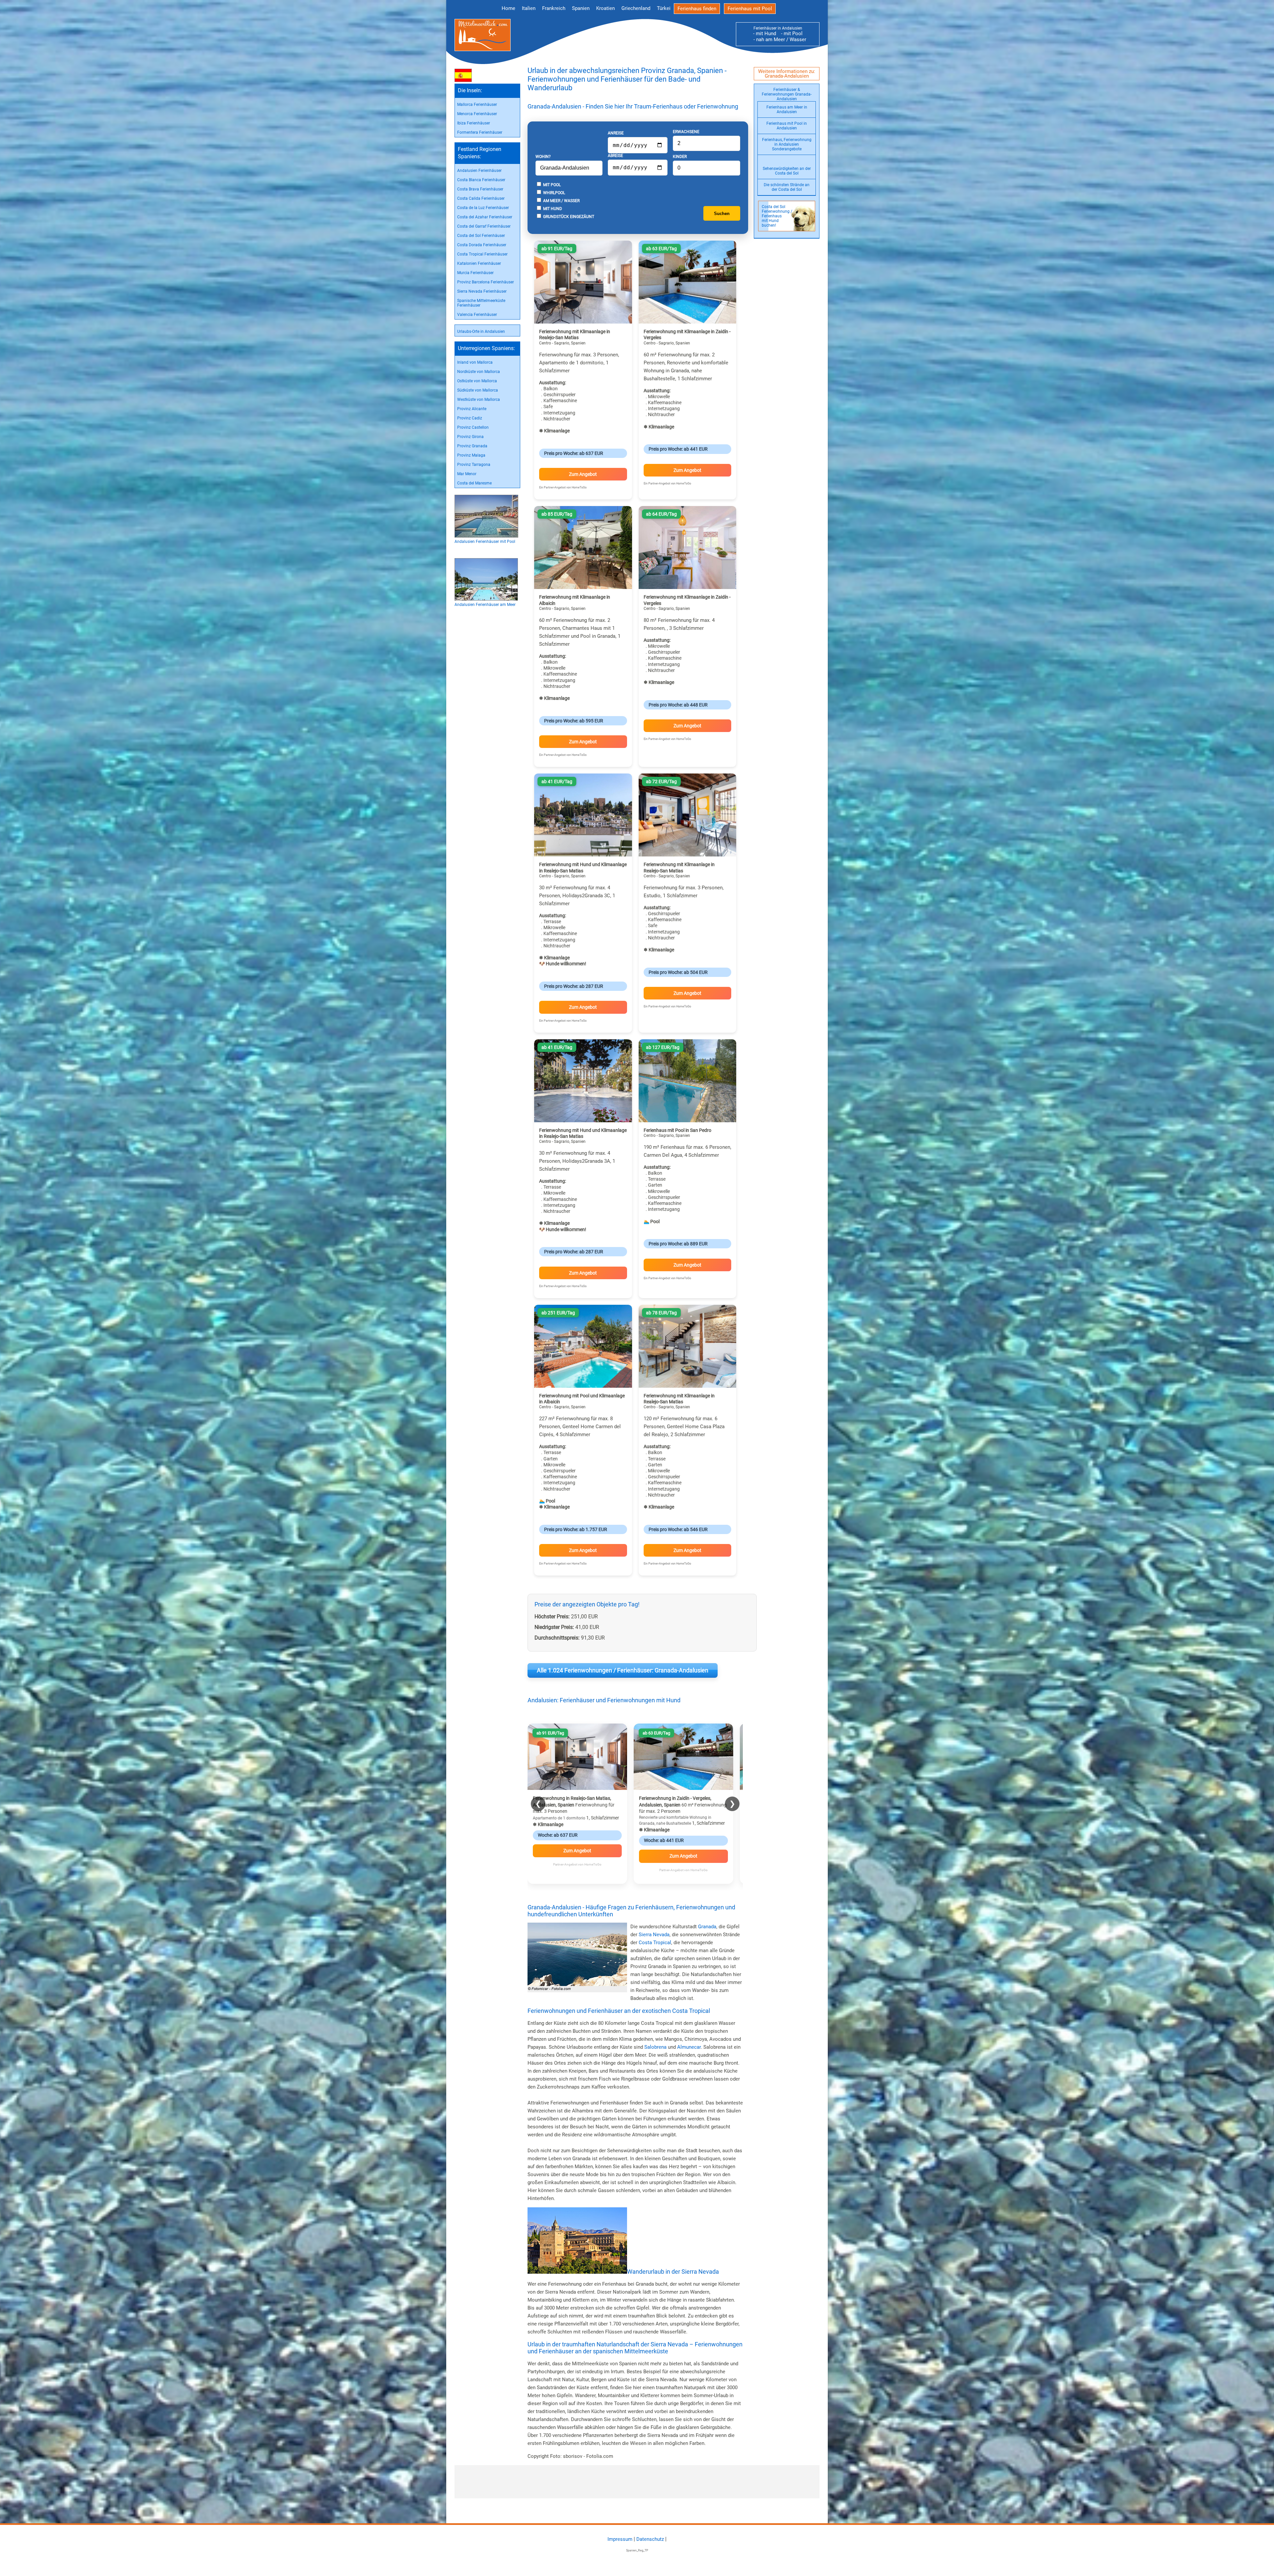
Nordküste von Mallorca (479, 372)
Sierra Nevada (654, 1935)
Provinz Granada (472, 446)
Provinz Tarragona (474, 465)
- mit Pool (790, 34)
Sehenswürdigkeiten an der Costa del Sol (787, 171)
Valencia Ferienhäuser (477, 315)
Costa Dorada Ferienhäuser (482, 245)
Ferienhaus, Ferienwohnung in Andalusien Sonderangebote (787, 144)
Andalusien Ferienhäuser (479, 171)
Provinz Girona (470, 437)
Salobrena (655, 2047)
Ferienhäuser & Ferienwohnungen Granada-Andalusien (787, 94)
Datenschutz (650, 2539)
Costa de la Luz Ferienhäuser (483, 208)
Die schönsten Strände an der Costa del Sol (787, 187)
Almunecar (689, 2047)
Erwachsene (686, 132)
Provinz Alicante (472, 409)
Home (508, 8)
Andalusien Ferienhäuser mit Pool (485, 542)
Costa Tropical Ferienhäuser (482, 254)
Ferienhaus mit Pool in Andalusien (787, 126)
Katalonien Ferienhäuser (479, 263)
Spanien (581, 8)
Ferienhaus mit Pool (750, 9)
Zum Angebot (583, 474)
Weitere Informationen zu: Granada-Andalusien (787, 74)
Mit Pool (551, 185)
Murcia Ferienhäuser (475, 273)
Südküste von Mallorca (478, 390)
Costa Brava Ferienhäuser (480, 189)
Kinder (680, 157)
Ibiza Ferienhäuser (474, 123)
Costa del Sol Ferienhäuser (481, 236)
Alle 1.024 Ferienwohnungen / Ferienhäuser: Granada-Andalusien (623, 1670)
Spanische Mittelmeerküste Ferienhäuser (481, 303)
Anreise (616, 133)
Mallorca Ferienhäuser (477, 105)
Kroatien (605, 8)
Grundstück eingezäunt (568, 217)
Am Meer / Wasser (561, 201)
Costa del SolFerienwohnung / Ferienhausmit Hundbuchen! (777, 216)
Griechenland (636, 8)
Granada (707, 1927)
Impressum (620, 2539)
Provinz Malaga (471, 455)
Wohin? (543, 157)
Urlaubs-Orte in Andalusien (481, 331)
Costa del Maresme (474, 483)
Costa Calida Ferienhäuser (481, 198)
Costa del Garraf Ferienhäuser (484, 226)
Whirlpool (554, 193)
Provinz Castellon (473, 427)
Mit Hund (552, 209)
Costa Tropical (655, 1943)
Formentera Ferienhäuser (480, 132)
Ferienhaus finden (697, 9)
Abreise (615, 156)
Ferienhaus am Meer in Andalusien (787, 110)
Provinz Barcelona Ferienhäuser (486, 282)
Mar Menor (467, 474)
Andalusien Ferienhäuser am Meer (485, 605)
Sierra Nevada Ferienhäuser (482, 291)
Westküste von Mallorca (479, 400)
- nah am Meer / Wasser (778, 39)
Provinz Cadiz (470, 418)
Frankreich (554, 8)
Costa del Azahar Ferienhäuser (485, 217)
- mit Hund (765, 34)
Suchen (722, 214)
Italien (529, 8)
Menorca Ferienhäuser (477, 114)
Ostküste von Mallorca (477, 381)
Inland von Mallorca (475, 362)
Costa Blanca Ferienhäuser (481, 180)
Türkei (664, 8)
